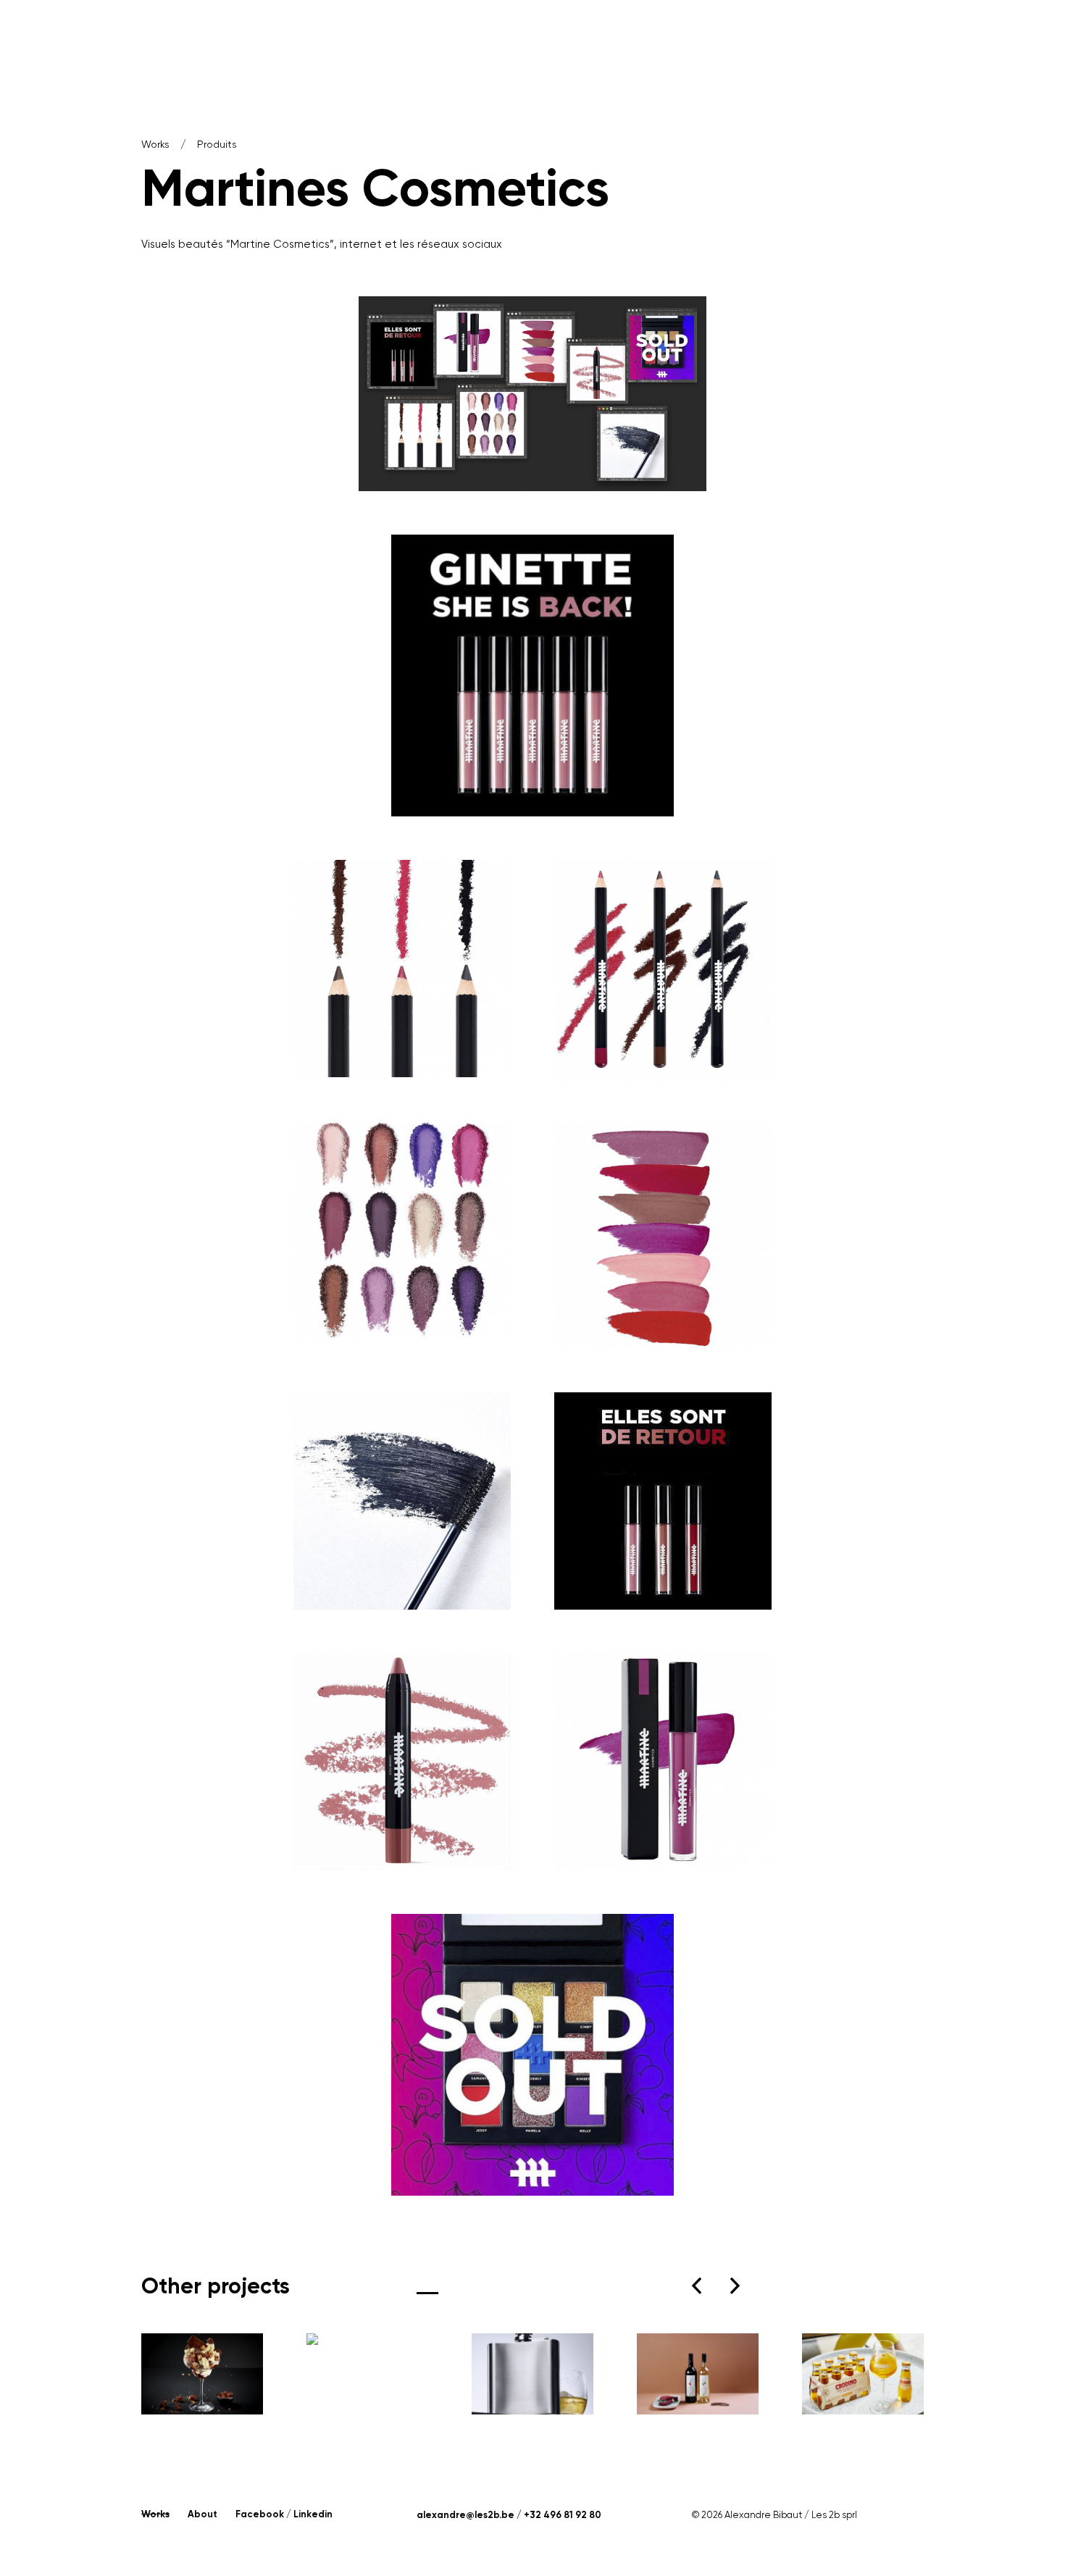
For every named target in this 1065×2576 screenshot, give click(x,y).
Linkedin (313, 2514)
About (202, 2514)
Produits (217, 144)
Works (155, 144)
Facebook (260, 2514)
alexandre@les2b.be (465, 2515)
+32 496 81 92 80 (563, 2515)
